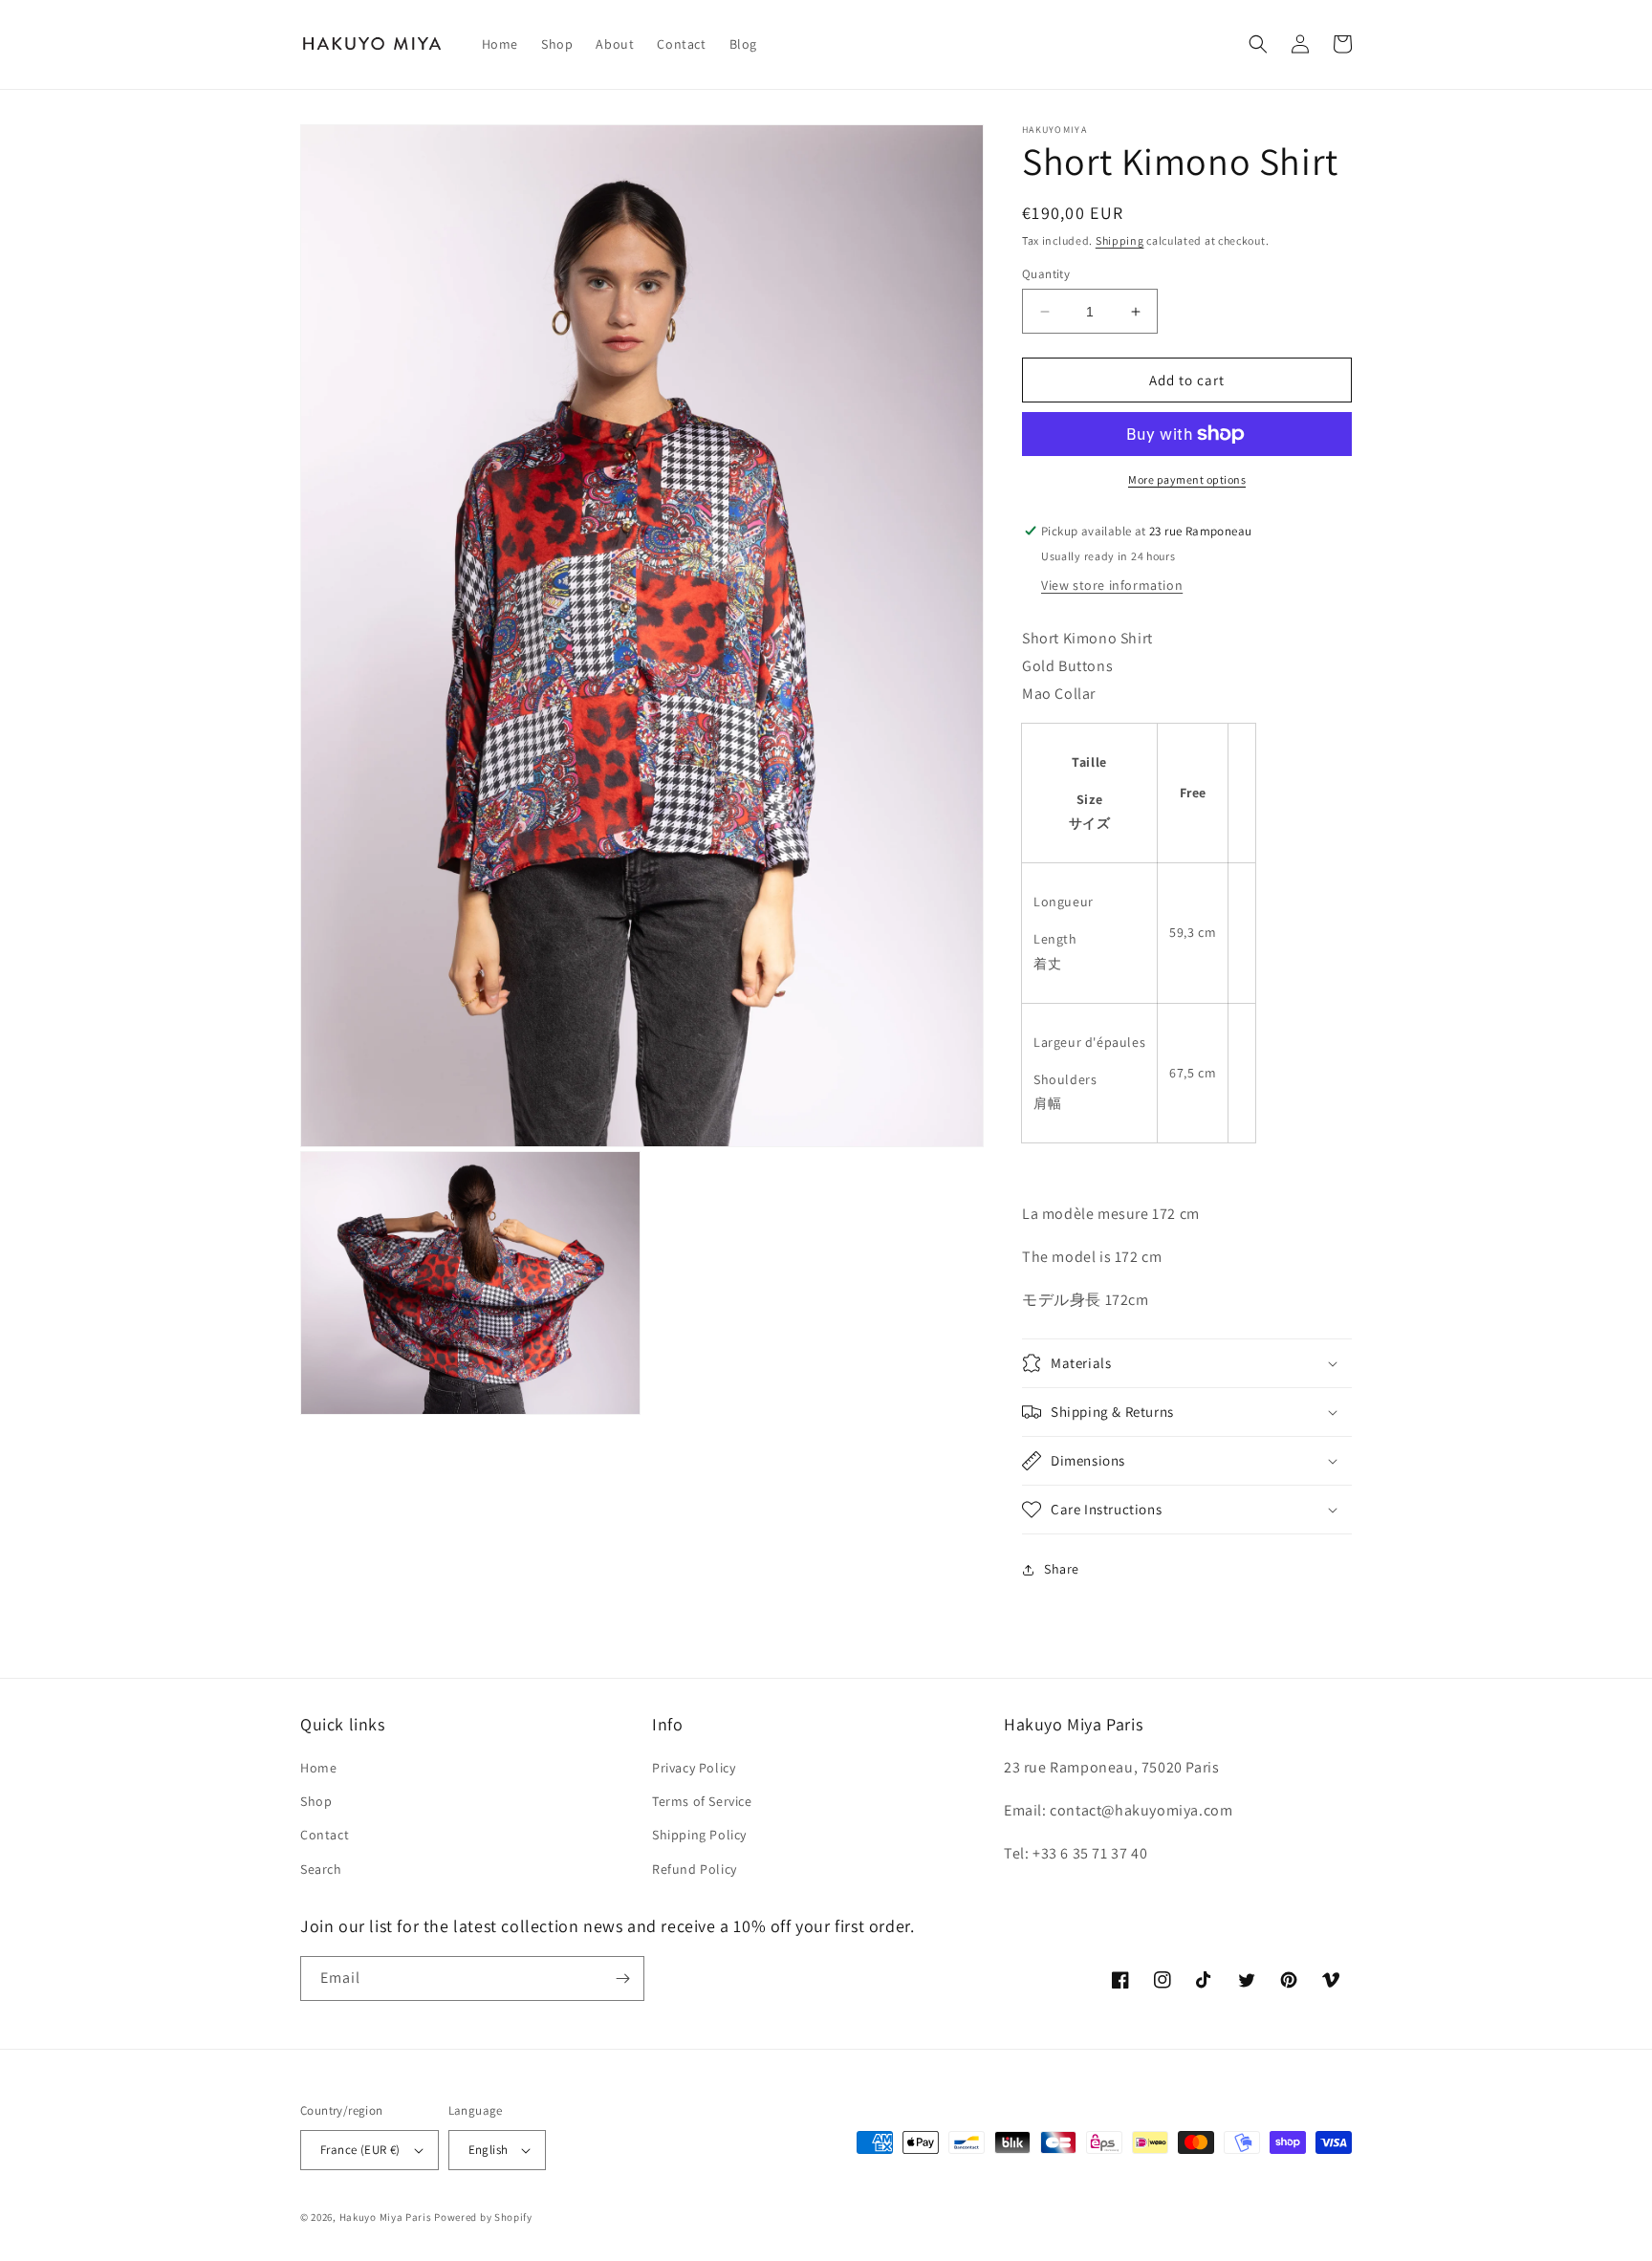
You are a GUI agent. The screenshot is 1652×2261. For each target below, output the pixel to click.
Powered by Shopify (483, 2217)
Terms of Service (702, 1801)
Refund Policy (695, 1869)
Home (318, 1768)
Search (321, 1869)
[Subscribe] (622, 1978)
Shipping (1120, 240)
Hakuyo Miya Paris (386, 2217)
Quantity (1046, 274)
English (489, 2150)
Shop (316, 1801)
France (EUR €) (360, 2150)
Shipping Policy (699, 1835)
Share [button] (1062, 1569)
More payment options (1187, 479)
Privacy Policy (694, 1768)
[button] (1258, 44)
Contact (325, 1835)
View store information (1112, 585)
